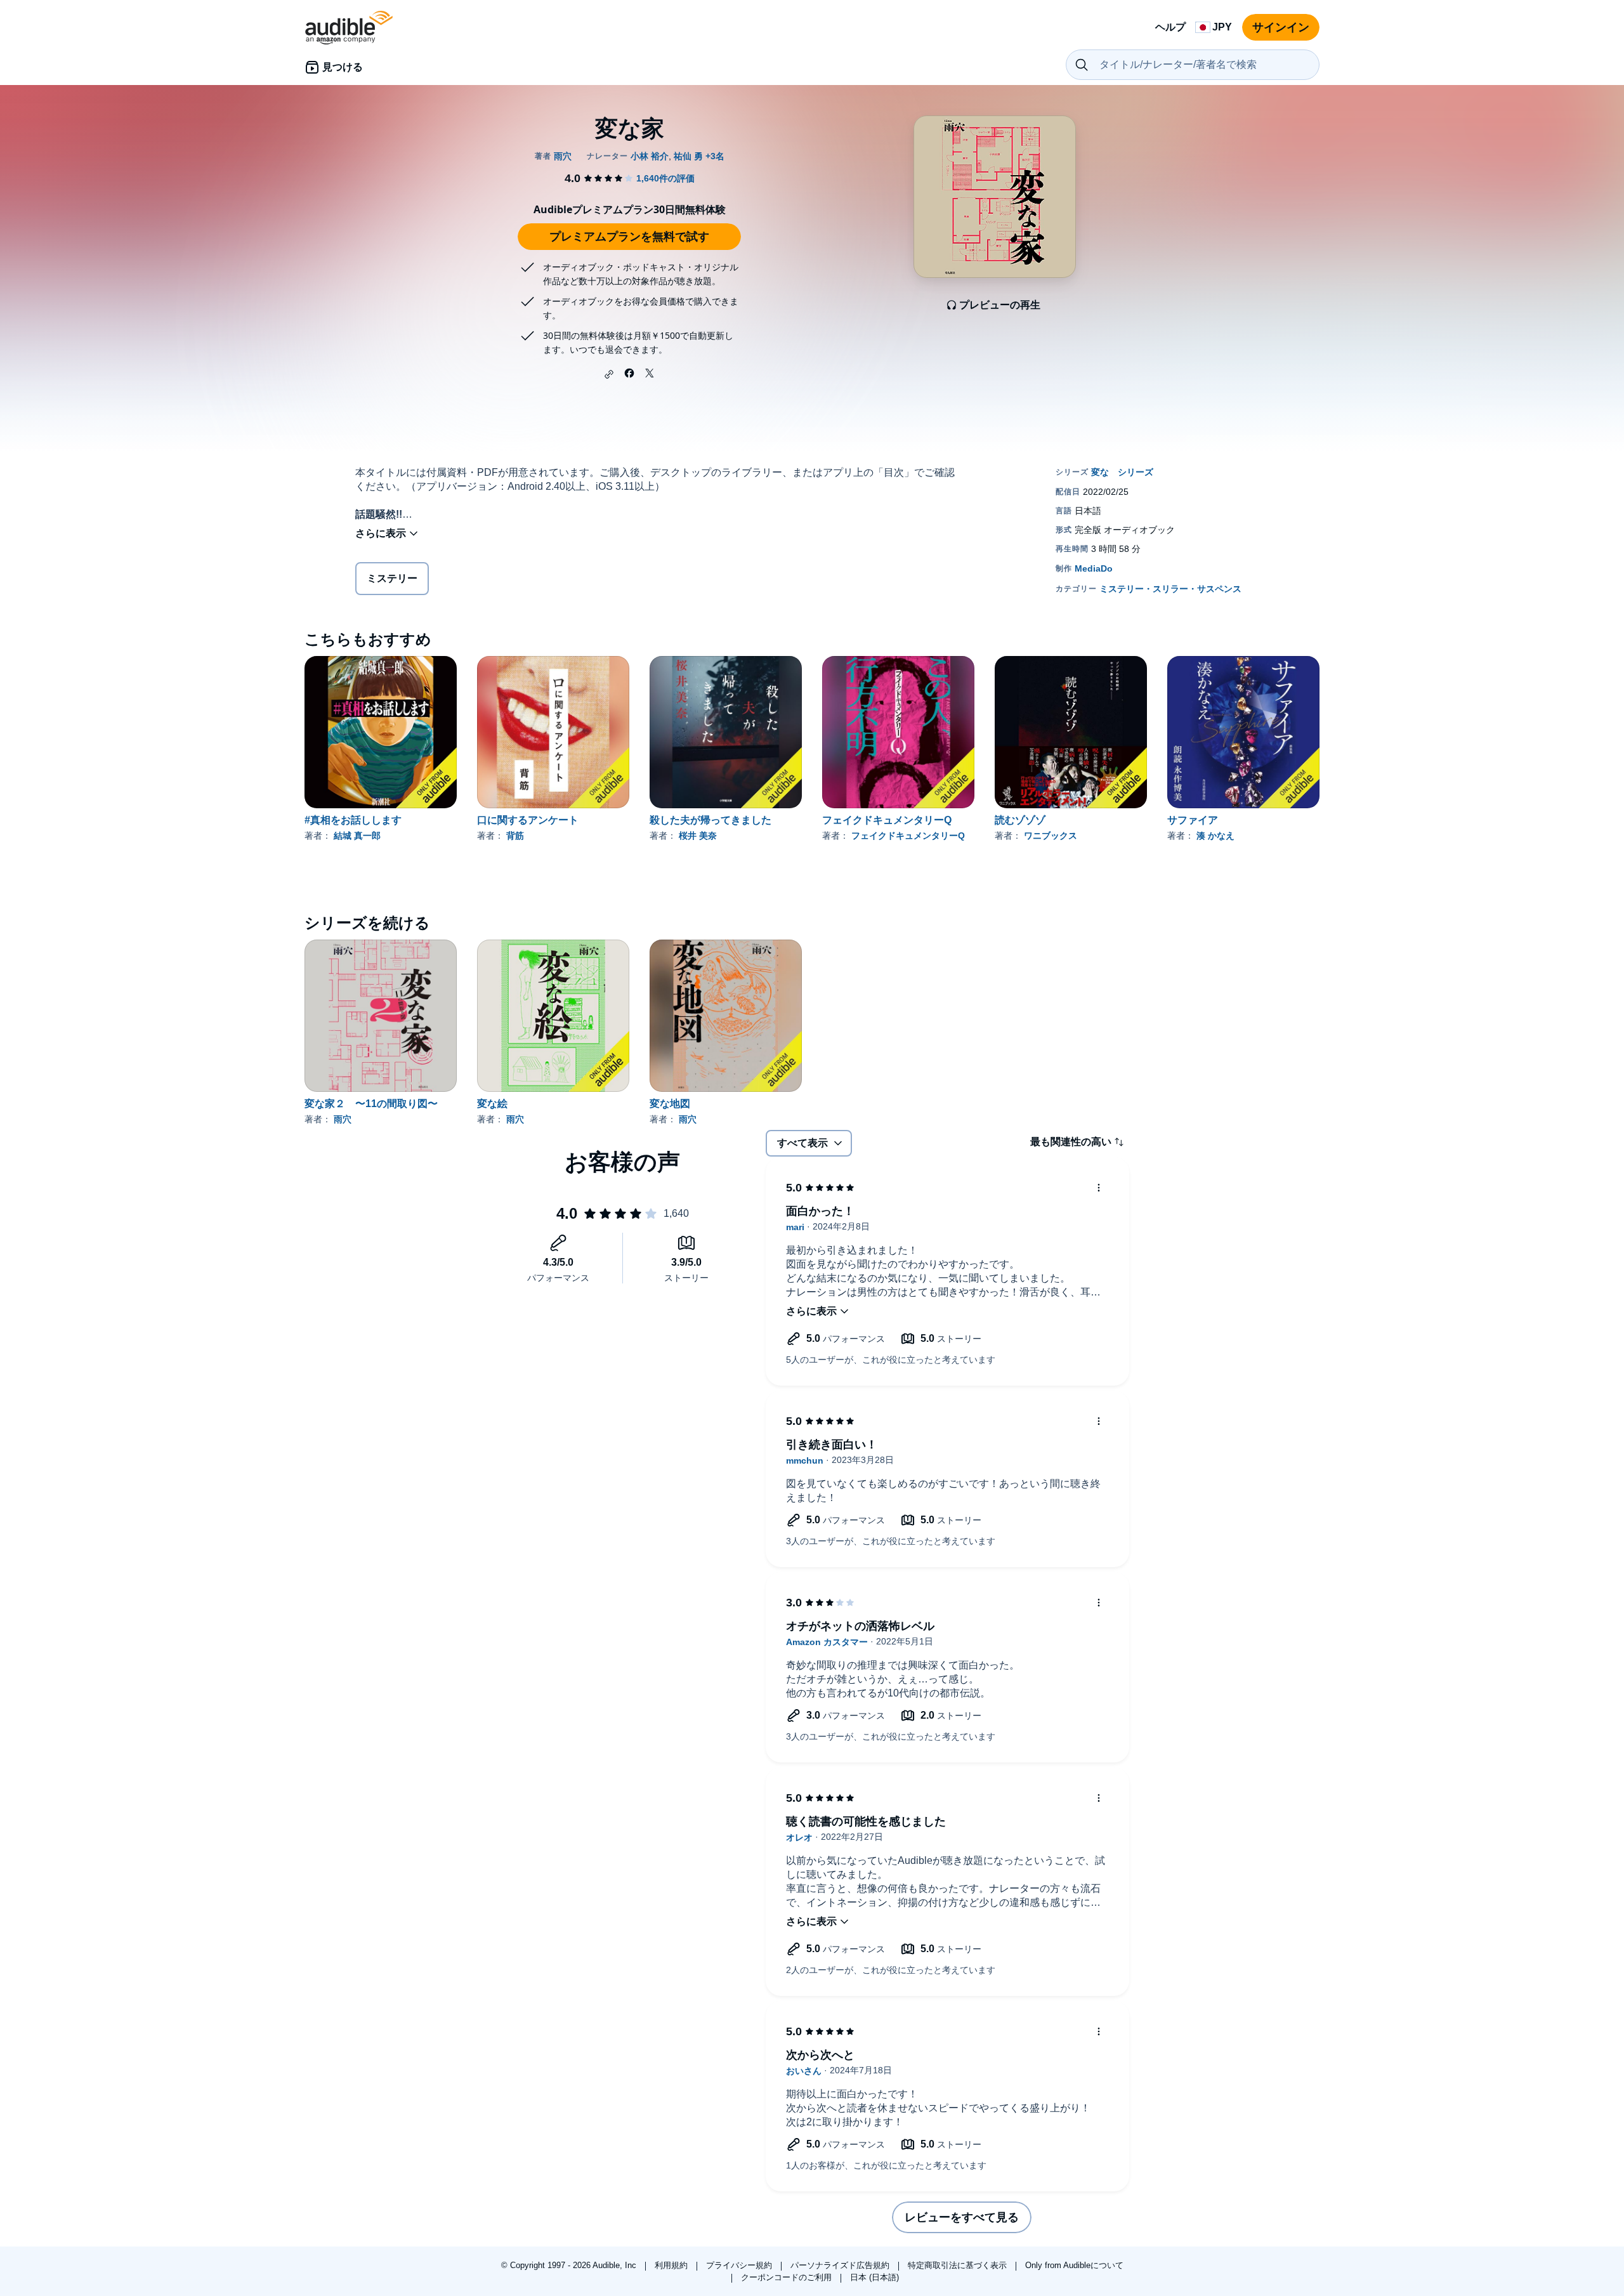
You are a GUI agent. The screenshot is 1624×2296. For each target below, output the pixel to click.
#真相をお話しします (353, 820)
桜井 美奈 (698, 836)
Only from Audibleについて (1074, 2265)
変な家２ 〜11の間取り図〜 (371, 1104)
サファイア (1193, 820)
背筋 (515, 836)
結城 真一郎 (357, 836)
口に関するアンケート (528, 820)
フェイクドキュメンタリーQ (887, 820)
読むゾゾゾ (1020, 820)
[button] (609, 374)
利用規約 (672, 2265)
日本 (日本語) (874, 2277)
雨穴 (343, 1119)
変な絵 (492, 1104)
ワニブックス (1051, 836)
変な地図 (670, 1104)
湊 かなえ (1215, 836)
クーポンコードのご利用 (788, 2277)
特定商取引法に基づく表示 (959, 2265)
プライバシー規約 (740, 2265)
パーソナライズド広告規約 (841, 2265)
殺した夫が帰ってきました (710, 820)
